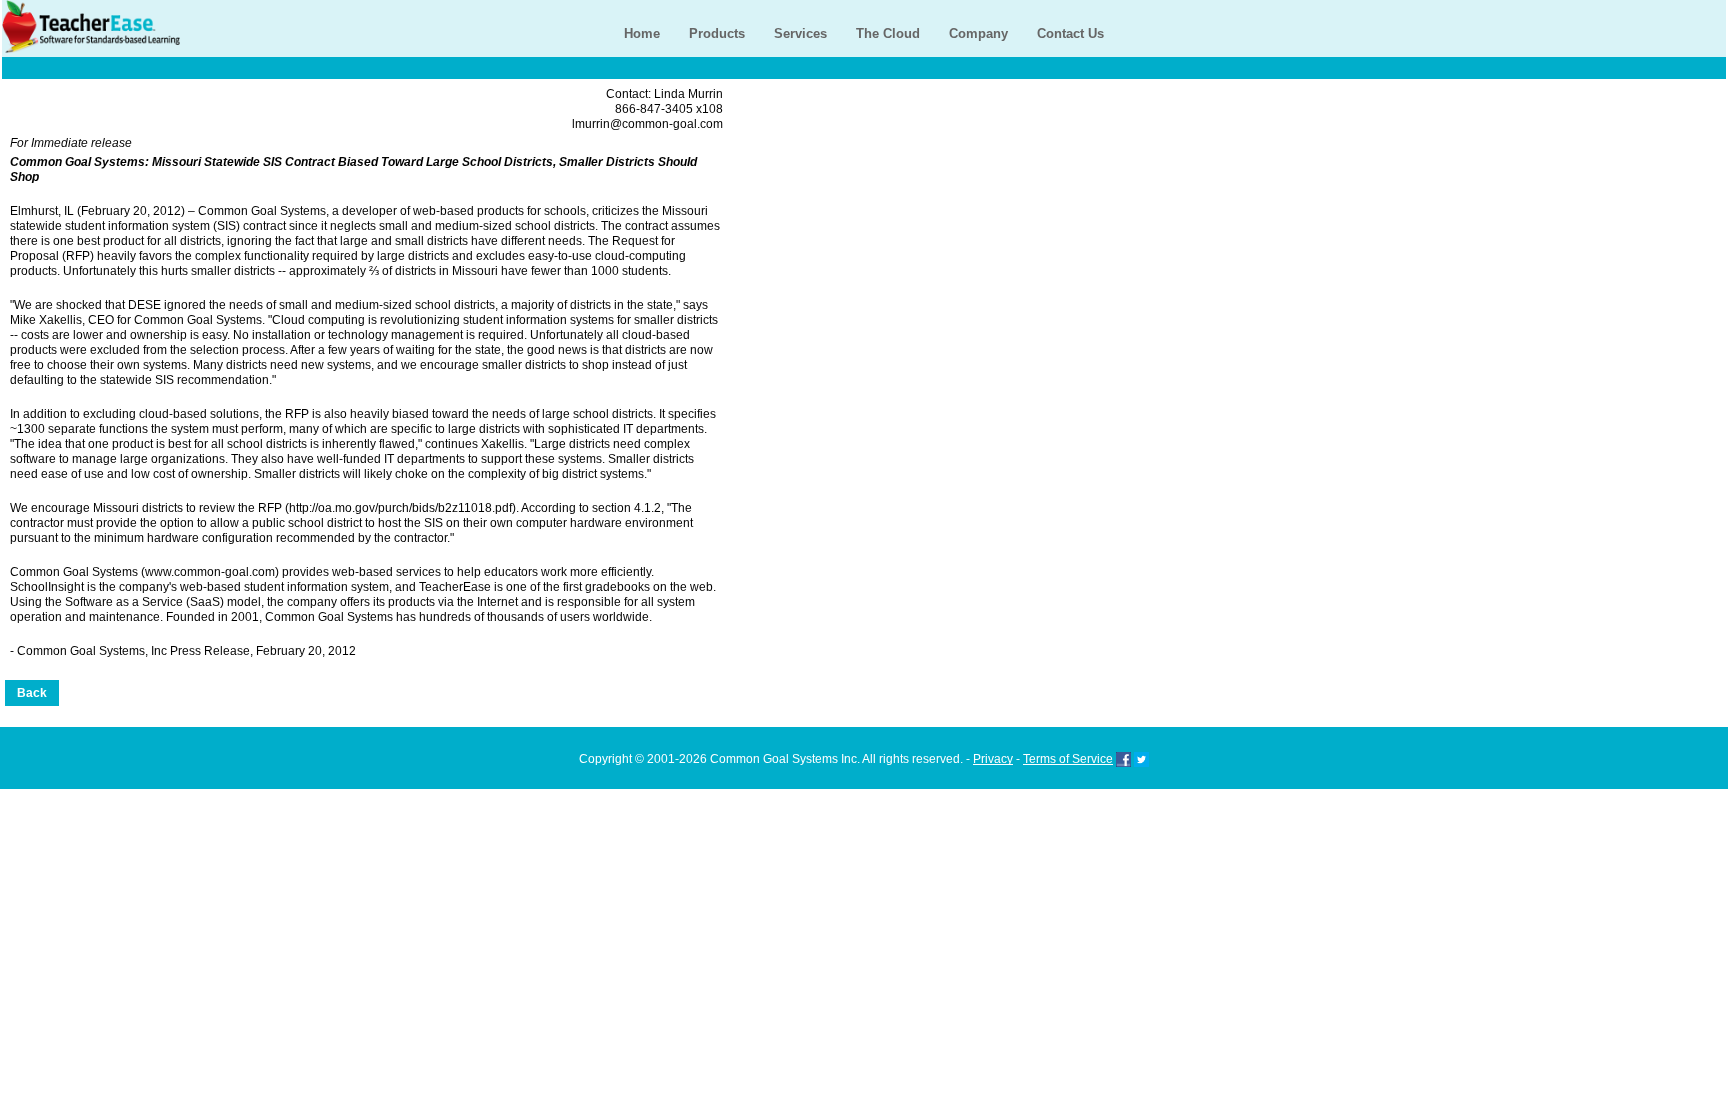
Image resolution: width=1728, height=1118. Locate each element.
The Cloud (888, 33)
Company (978, 33)
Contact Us (1070, 33)
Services (800, 33)
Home (642, 33)
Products (717, 33)
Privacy (993, 759)
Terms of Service (1068, 759)
